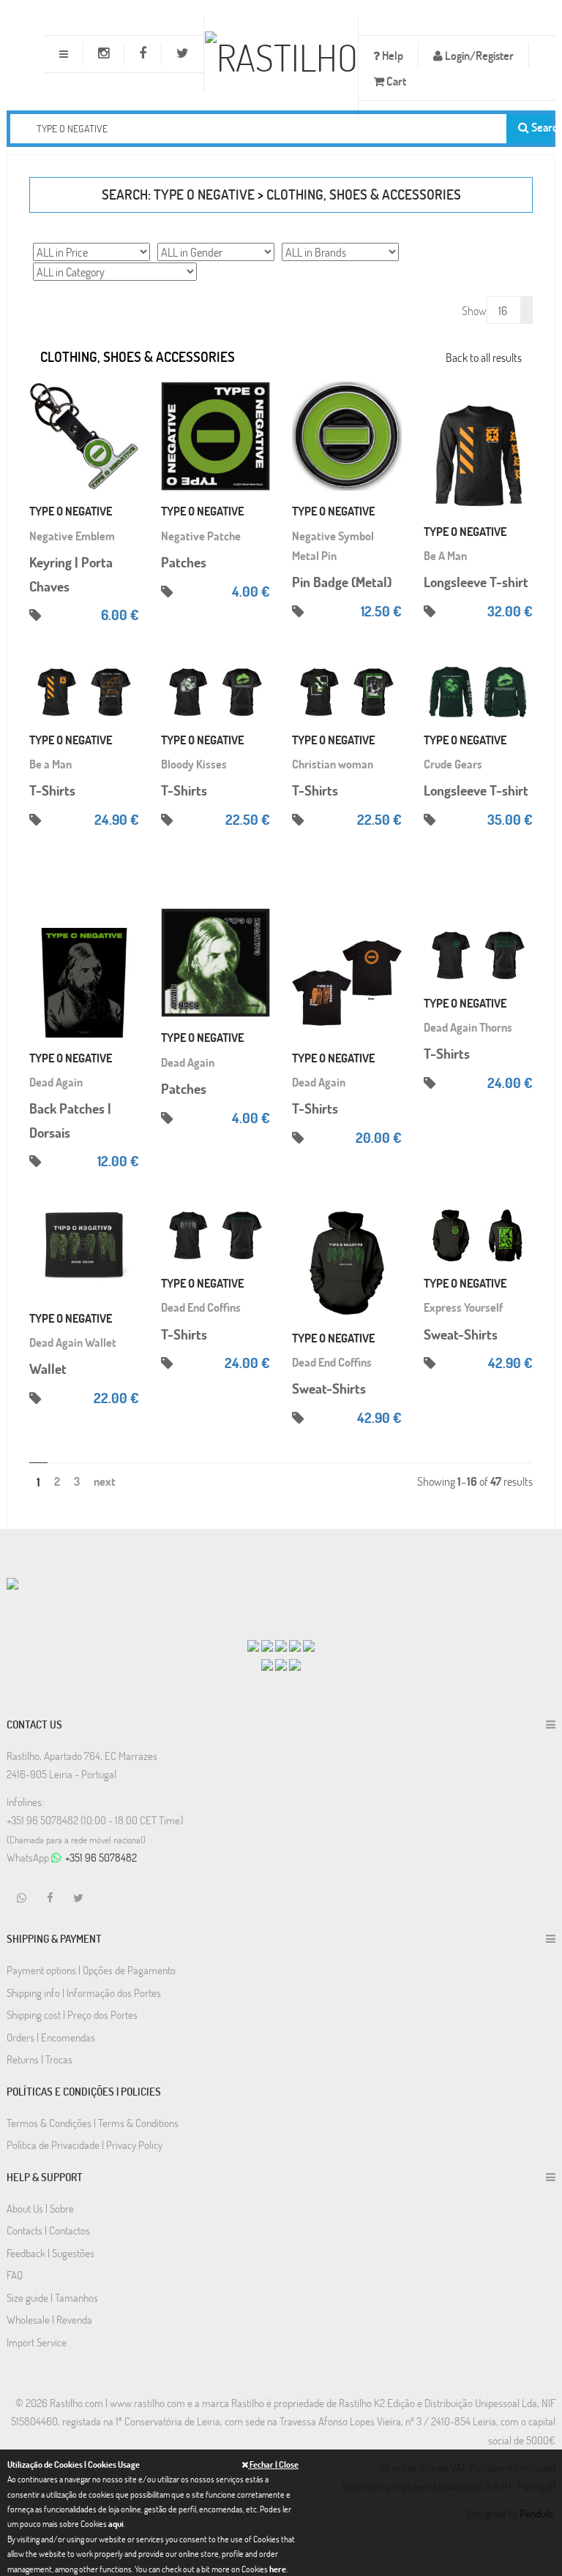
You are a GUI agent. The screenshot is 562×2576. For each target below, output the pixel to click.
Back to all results (484, 357)
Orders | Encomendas (51, 2037)
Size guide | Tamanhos (52, 2297)
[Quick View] (128, 415)
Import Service (37, 2342)
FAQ (15, 2275)
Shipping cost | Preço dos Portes (72, 2014)
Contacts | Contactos (48, 2230)
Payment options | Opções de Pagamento (91, 1970)
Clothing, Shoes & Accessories (364, 194)
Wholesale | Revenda (49, 2319)
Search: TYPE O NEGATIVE (178, 194)
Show (474, 310)
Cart (395, 81)
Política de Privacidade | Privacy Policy (85, 2145)
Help (391, 55)
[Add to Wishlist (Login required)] (128, 437)
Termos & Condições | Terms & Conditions (93, 2123)
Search (540, 127)
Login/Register (478, 55)
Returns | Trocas (40, 2059)
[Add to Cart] (128, 393)
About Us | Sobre (40, 2208)
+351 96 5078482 (101, 1857)
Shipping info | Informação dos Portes (84, 1993)
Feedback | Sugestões (50, 2253)
